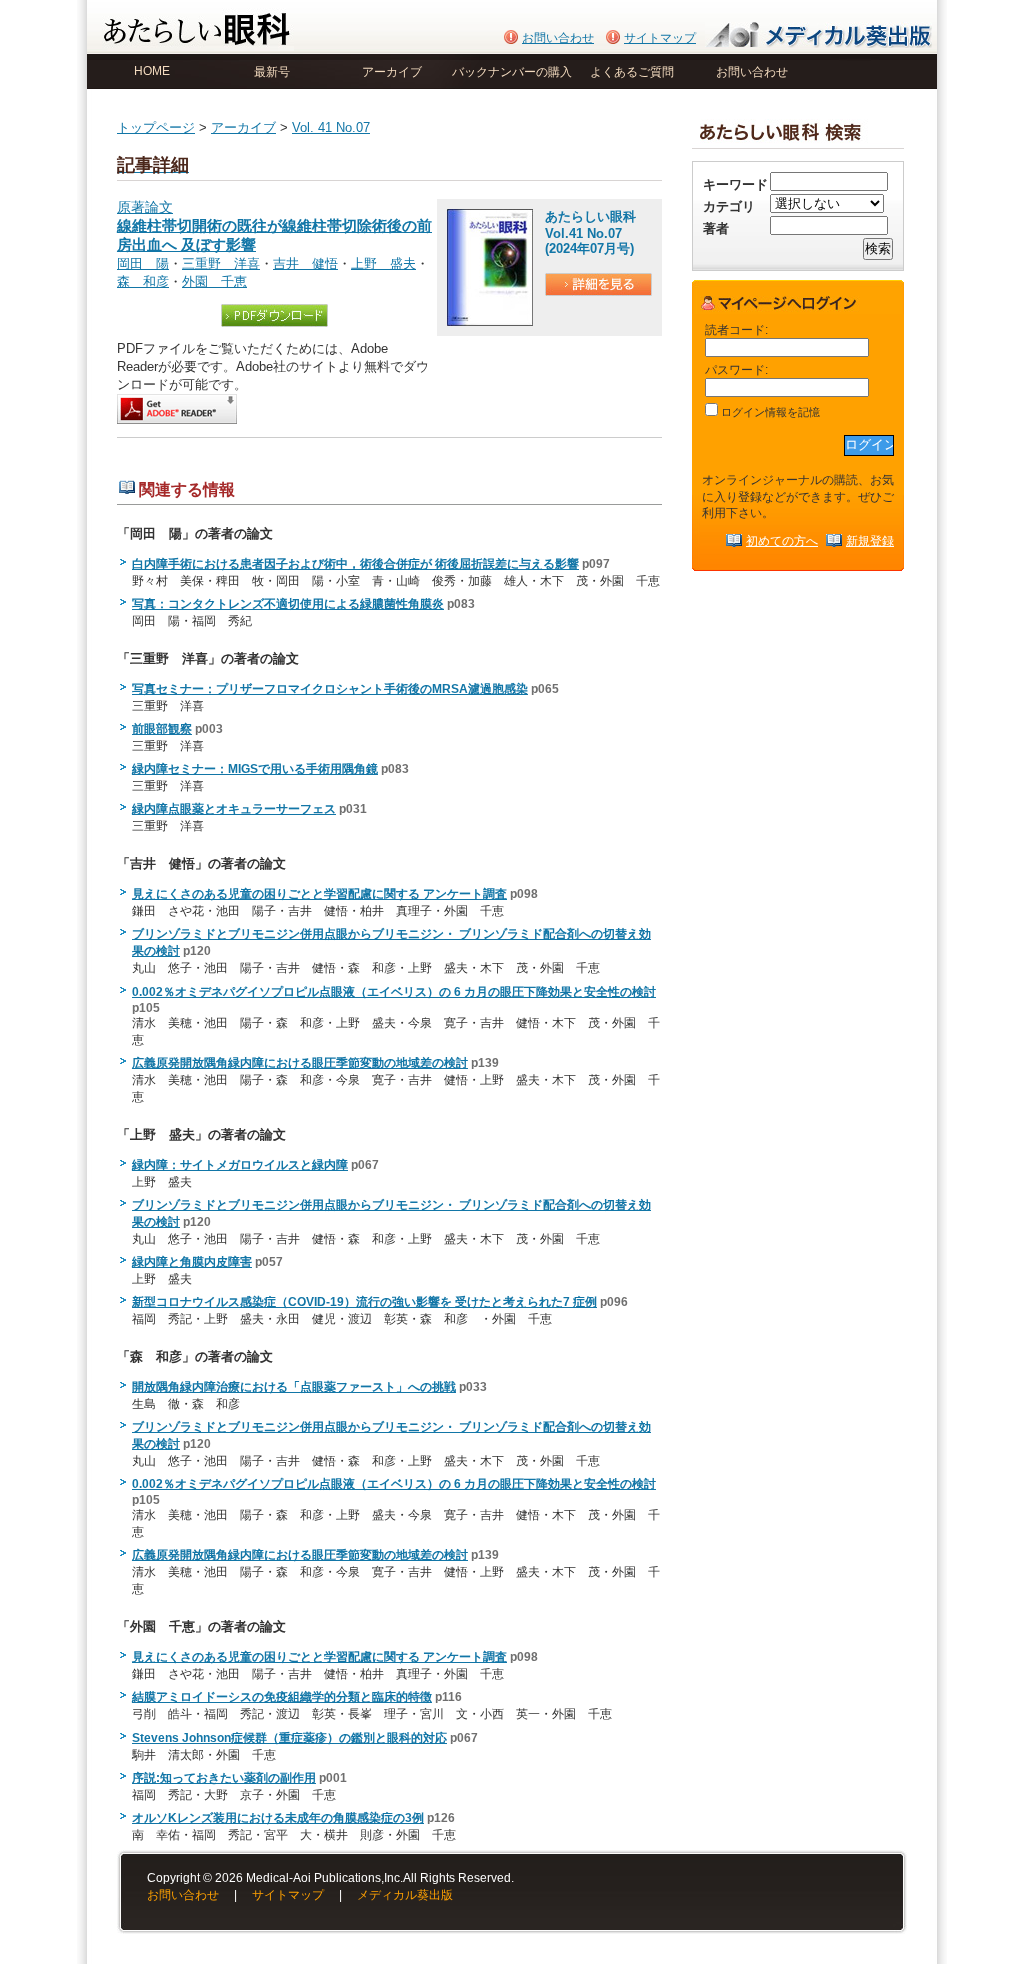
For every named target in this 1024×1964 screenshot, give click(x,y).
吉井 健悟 (305, 263)
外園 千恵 (214, 281)
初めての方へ (782, 540)
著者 (716, 228)
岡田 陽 (143, 263)
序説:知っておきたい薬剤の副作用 (224, 1778)
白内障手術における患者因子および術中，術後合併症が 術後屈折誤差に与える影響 (355, 564)
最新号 (272, 72)
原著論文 (274, 226)
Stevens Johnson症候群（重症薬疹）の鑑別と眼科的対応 (289, 1738)
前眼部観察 (162, 729)
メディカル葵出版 (405, 1895)
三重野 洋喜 (221, 263)
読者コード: (736, 329)
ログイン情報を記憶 (769, 412)
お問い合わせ (558, 38)
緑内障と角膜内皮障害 (192, 1262)
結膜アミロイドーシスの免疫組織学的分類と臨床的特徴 (282, 1697)
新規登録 (870, 540)
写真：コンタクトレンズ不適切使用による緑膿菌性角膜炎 (288, 604)
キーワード (735, 184)
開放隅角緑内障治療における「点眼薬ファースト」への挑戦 (294, 1387)
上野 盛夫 (383, 263)
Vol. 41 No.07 (331, 127)
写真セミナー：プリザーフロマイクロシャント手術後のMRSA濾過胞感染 (330, 689)
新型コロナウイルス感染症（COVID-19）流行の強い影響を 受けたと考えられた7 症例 (364, 1302)
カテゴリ (729, 206)
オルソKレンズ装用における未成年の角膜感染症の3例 (278, 1818)
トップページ (156, 127)
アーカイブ (392, 72)
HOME (152, 71)
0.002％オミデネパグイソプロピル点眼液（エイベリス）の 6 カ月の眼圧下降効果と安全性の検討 (394, 992)
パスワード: (736, 369)
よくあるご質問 (632, 72)
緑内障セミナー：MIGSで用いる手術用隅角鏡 (255, 769)
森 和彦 (143, 281)
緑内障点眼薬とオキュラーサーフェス (234, 809)
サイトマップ (660, 38)
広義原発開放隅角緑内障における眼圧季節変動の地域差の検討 (300, 1063)
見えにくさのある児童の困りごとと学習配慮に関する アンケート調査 (319, 894)
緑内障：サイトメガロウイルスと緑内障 (240, 1165)
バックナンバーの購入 (512, 72)
